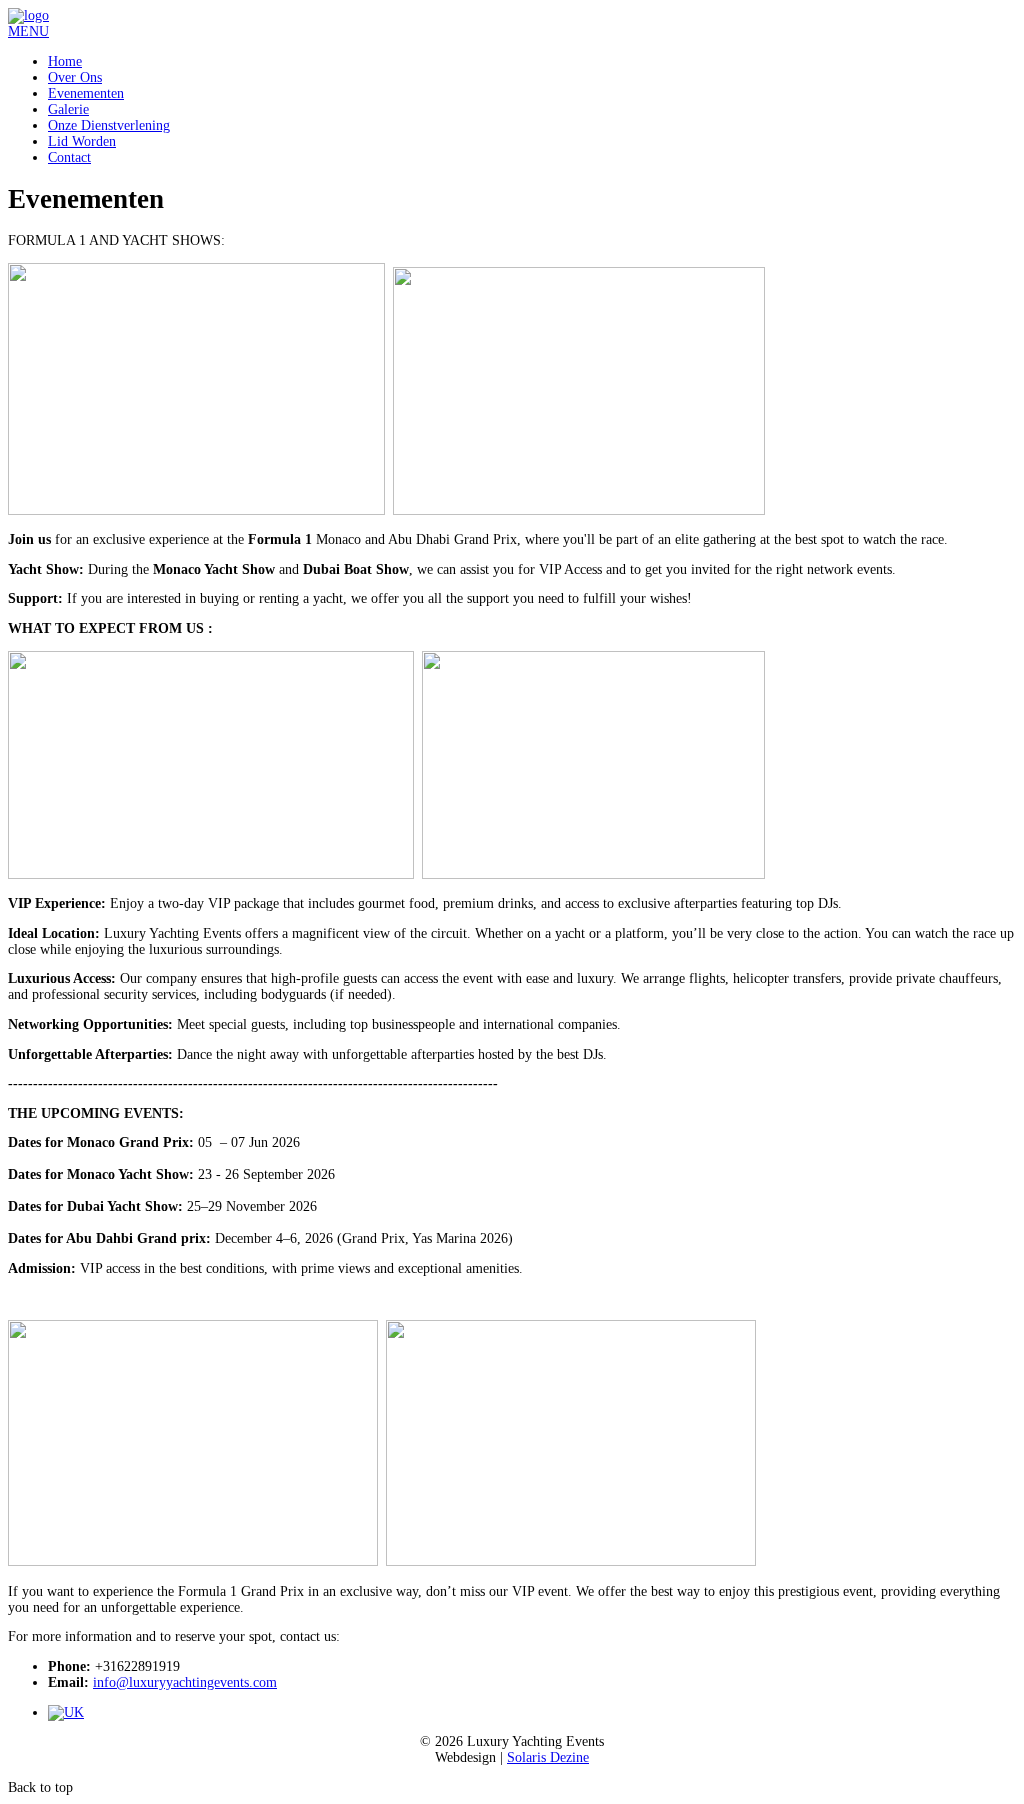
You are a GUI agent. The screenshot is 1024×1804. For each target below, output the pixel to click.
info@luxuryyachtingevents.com (185, 1682)
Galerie (68, 109)
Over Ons (75, 77)
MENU (28, 31)
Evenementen (86, 93)
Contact (69, 157)
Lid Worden (82, 141)
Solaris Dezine (548, 1757)
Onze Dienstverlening (109, 125)
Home (65, 61)
